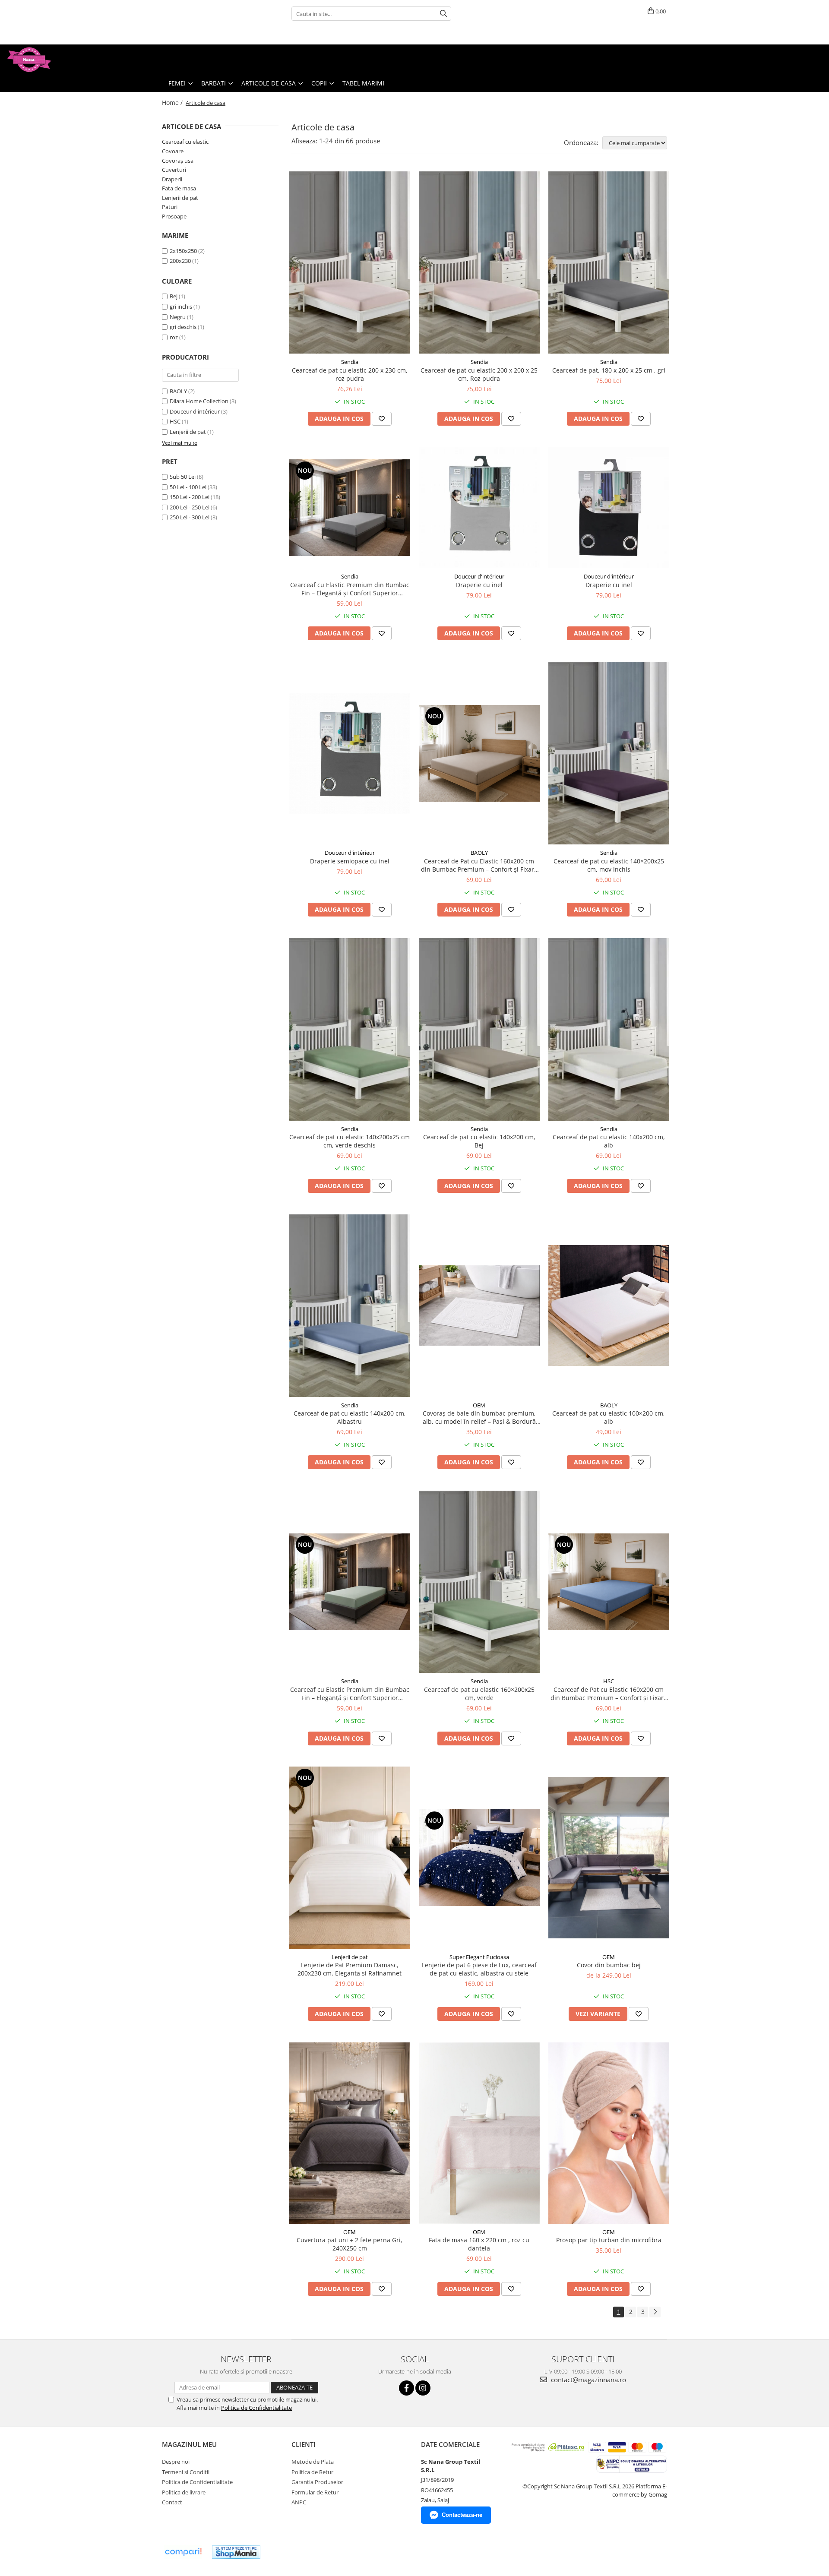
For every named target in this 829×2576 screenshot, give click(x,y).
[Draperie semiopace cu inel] (350, 753)
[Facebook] (407, 2388)
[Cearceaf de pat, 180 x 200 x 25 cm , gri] (609, 263)
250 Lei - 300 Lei (190, 517)
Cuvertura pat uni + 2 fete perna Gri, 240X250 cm (350, 2244)
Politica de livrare (184, 2492)
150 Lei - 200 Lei (190, 497)
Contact (172, 2502)
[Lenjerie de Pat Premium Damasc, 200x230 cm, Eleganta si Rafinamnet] (350, 1857)
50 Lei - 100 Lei (188, 487)
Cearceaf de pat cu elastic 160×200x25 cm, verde (479, 1694)
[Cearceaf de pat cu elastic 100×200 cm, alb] (609, 1305)
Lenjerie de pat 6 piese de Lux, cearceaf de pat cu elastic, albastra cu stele (479, 1969)
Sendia (350, 362)
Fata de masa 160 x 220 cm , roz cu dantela (479, 2244)
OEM (479, 1405)
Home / (173, 103)
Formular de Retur (315, 2492)
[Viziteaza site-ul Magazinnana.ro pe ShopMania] (236, 2552)
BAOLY (178, 391)
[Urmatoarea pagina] (655, 2312)
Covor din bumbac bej (609, 1965)
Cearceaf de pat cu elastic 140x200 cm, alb (609, 1141)
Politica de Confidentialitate (256, 2408)
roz (174, 337)
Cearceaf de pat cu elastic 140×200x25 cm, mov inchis (609, 865)
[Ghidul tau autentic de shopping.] (183, 2552)
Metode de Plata (313, 2462)
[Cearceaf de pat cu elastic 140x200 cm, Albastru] (350, 1306)
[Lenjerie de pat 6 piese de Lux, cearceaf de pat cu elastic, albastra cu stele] (479, 1858)
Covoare (173, 151)
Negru (178, 317)
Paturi (170, 207)
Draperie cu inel (479, 585)
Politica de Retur (312, 2472)
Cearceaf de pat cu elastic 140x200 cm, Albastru (350, 1417)
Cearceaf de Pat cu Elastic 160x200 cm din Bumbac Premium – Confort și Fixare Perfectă (479, 865)
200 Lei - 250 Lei (190, 507)
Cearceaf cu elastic (185, 142)
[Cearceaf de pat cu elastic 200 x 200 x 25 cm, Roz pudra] (479, 263)
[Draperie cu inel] (479, 508)
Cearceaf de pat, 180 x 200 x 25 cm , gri (609, 370)
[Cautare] (443, 14)
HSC (175, 421)
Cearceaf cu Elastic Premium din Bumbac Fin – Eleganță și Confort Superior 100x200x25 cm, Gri (350, 589)
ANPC (299, 2502)
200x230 (180, 261)
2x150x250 (183, 251)
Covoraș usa (178, 161)
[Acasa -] (50, 60)
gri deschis (183, 327)
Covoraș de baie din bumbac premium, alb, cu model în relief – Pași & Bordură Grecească (479, 1417)
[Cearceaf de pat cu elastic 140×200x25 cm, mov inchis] (609, 753)
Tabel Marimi (363, 83)
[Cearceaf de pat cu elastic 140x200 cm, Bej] (479, 1029)
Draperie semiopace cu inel (350, 861)
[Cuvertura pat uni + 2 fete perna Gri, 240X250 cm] (350, 2133)
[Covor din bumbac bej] (609, 1857)
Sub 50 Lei (183, 477)
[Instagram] (423, 2388)
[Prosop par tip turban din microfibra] (609, 2133)
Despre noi (176, 2462)
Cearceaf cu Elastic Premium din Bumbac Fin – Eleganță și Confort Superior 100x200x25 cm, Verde (350, 1694)
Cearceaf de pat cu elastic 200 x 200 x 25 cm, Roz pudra (479, 374)
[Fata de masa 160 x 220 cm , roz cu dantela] (479, 2133)
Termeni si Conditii (186, 2472)
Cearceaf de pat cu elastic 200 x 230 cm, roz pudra (350, 374)
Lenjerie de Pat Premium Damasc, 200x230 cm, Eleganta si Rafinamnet (350, 1969)
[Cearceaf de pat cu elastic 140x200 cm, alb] (609, 1029)
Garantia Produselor (317, 2482)
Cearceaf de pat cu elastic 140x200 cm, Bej (479, 1141)
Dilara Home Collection (199, 401)
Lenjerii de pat (180, 198)
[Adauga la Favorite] (382, 419)
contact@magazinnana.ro (588, 2380)
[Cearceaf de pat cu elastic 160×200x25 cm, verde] (479, 1582)
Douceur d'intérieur (195, 411)
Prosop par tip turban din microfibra (609, 2240)
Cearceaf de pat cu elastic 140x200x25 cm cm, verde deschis (350, 1141)
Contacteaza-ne (462, 2515)
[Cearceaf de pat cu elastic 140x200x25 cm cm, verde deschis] (350, 1029)
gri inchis (181, 307)
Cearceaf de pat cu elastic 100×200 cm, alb (609, 1417)
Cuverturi (174, 170)
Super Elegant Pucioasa (479, 1957)
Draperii (172, 179)
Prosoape (174, 216)
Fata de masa (179, 188)
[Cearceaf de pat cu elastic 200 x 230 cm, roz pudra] (350, 263)
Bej (174, 296)
